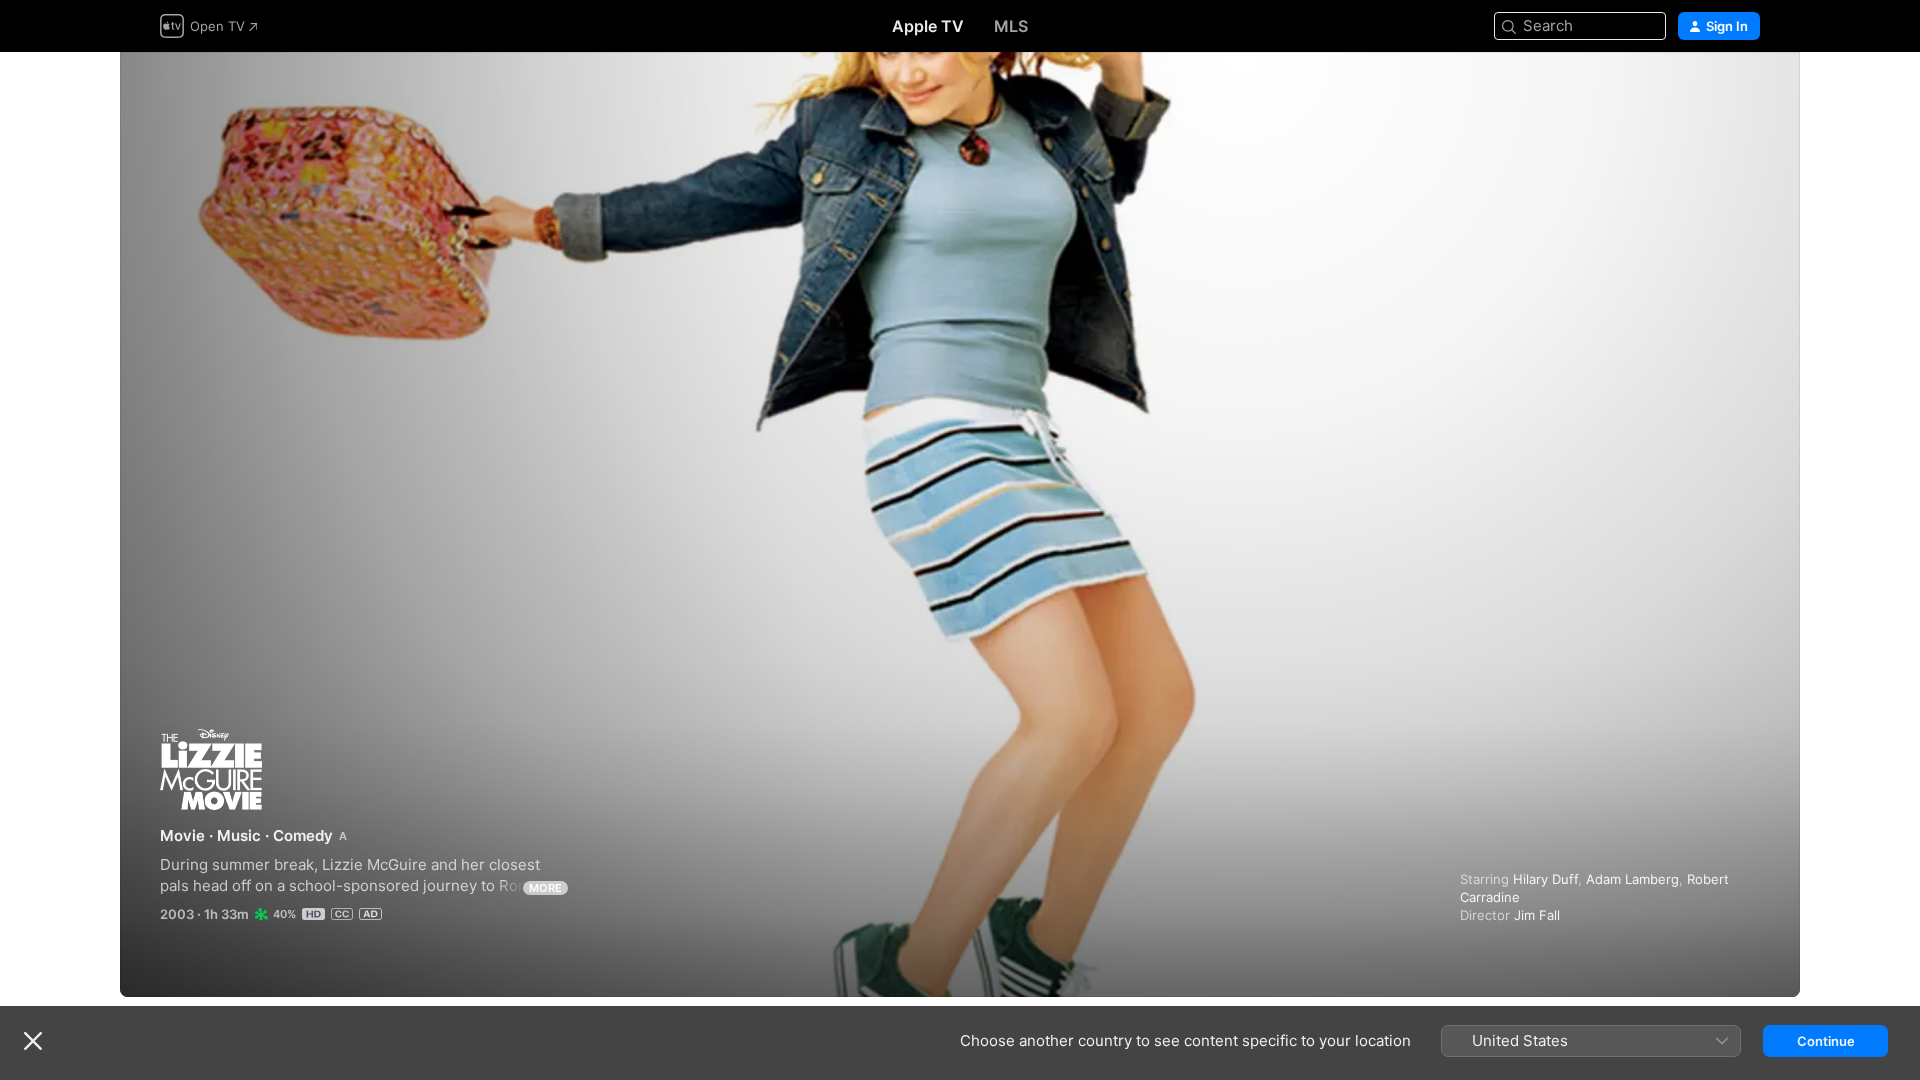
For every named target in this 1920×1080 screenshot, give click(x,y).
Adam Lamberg (1632, 879)
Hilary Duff (1545, 879)
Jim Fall (1537, 915)
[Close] (33, 1041)
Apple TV (928, 26)
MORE (545, 888)
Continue (1826, 1041)
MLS (1011, 26)
